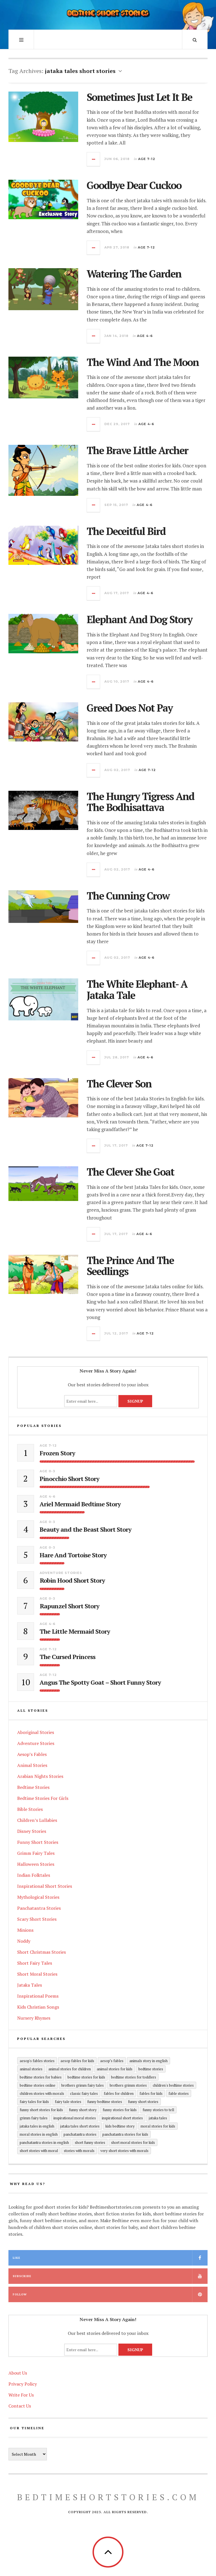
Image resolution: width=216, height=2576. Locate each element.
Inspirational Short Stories (45, 1886)
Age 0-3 (47, 1471)
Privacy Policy (23, 2384)
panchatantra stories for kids (125, 2134)
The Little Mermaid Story (75, 1631)
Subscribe (22, 2276)
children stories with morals (42, 2093)
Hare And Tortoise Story (73, 1555)
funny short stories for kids (41, 2110)
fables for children (119, 2093)
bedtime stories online (38, 2085)
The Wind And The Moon (143, 362)
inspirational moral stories (75, 2118)
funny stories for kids (120, 2110)
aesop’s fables (112, 2061)
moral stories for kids (158, 2126)
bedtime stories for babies (41, 2077)
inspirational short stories (122, 2118)
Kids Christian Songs (38, 2007)
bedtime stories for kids (86, 2077)
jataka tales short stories (80, 2126)
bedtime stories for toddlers (134, 2077)
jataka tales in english (37, 2126)
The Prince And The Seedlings (130, 1266)
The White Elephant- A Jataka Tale (137, 990)
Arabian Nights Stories (40, 1776)
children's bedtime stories (173, 2085)
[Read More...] (94, 159)
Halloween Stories (36, 1864)
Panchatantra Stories (39, 1908)
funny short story (83, 2110)
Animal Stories (32, 1765)
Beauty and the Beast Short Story (85, 1529)
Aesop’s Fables (32, 1754)
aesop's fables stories (37, 2061)
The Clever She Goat (130, 1172)
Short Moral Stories (37, 1974)
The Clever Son (119, 1084)
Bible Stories (30, 1809)
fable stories (179, 2093)
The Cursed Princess (67, 1657)
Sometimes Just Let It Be (139, 97)
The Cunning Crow (128, 896)
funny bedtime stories (105, 2102)
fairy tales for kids (34, 2102)
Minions (25, 1930)
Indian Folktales (34, 1875)
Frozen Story (57, 1453)
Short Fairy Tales (35, 1963)
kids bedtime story (120, 2126)
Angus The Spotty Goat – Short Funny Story (100, 1682)
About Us (18, 2373)
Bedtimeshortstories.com (108, 2497)
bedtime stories (151, 2069)
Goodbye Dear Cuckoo (134, 185)
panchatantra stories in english (44, 2142)
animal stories (31, 2069)
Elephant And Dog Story (139, 619)
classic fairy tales (84, 2093)
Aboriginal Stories (36, 1732)
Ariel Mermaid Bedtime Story (80, 1504)
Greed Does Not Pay (130, 708)
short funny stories (90, 2142)
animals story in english (148, 2061)
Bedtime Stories (33, 1787)
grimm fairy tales (34, 2118)
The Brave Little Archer (137, 450)
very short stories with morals (124, 2151)
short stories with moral (39, 2151)
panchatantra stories (80, 2134)
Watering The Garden (134, 274)
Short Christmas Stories (41, 1952)
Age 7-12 (147, 159)
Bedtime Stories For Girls (43, 1798)
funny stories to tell (158, 2110)
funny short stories (143, 2102)
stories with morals (79, 2151)
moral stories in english (39, 2134)
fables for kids (151, 2093)
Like (16, 2258)
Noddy (24, 1941)
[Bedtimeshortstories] (108, 14)
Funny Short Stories (38, 1842)
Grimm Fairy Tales (36, 1853)
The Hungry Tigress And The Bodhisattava (140, 802)
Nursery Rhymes (34, 2018)
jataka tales (158, 2118)
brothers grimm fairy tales (83, 2085)
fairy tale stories (68, 2102)
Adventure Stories (61, 1573)
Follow (20, 2294)
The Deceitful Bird (126, 531)
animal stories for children (70, 2069)
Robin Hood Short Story (72, 1580)
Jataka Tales (30, 1985)
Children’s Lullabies (37, 1820)
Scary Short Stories (37, 1919)
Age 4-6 (145, 336)
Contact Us (20, 2406)
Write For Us (21, 2395)
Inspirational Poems (38, 1996)
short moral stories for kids (133, 2142)
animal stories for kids (115, 2069)
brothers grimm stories (128, 2085)
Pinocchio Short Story (69, 1479)
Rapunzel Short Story (69, 1606)
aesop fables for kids (77, 2061)
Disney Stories (32, 1831)
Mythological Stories (38, 1897)
